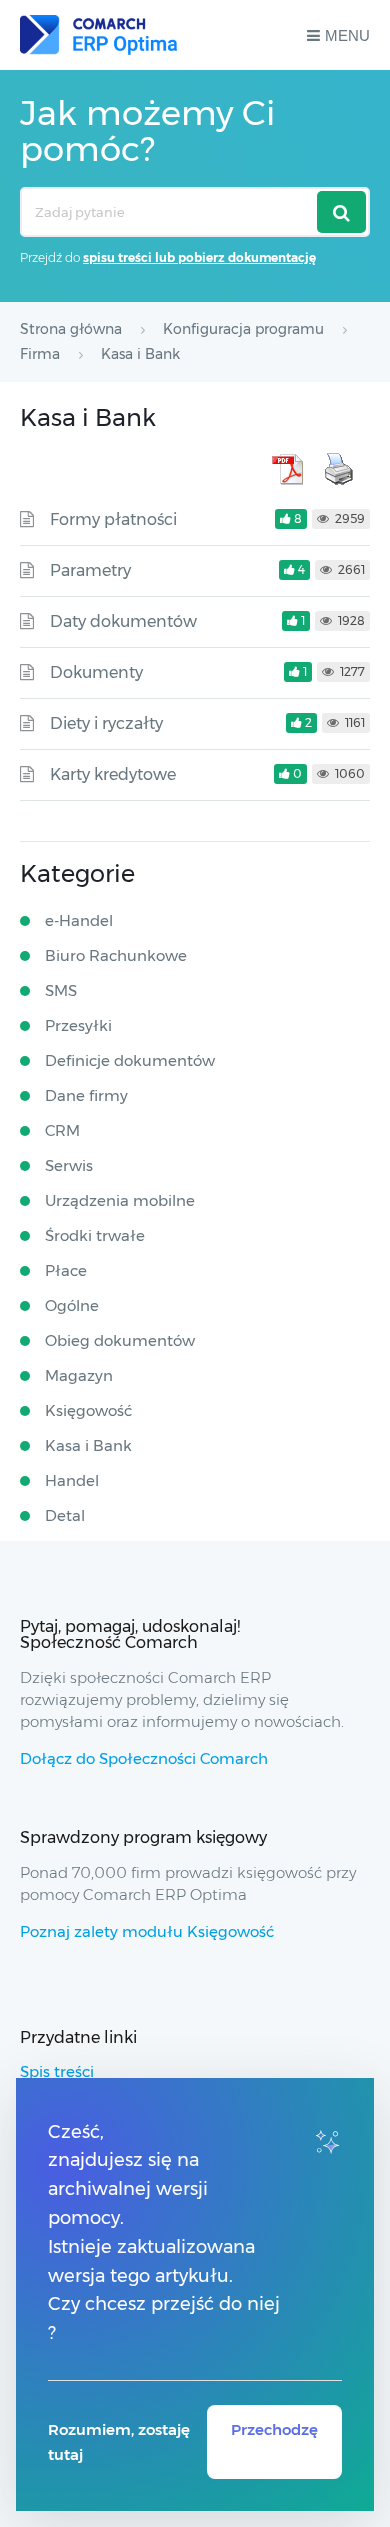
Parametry (90, 570)
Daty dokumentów (123, 621)
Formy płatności (113, 519)
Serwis (69, 1165)
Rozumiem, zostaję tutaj (119, 2442)
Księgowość (88, 1410)
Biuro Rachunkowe (116, 955)
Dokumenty (96, 672)
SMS (61, 990)
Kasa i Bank (88, 1445)
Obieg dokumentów (120, 1340)
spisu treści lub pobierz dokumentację (199, 257)
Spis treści (57, 2071)
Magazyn (79, 1375)
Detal (65, 1515)
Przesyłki (78, 1025)
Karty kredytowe (113, 774)
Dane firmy (86, 1095)
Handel (72, 1480)
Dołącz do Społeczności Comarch (144, 1758)
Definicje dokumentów (130, 1060)
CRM (62, 1130)
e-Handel (79, 920)
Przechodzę (274, 2429)
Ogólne (72, 1305)
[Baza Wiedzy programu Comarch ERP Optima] (98, 35)
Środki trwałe (95, 1235)
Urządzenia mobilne (120, 1200)
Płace (66, 1270)
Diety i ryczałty (106, 723)
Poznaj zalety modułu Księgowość (147, 1931)
